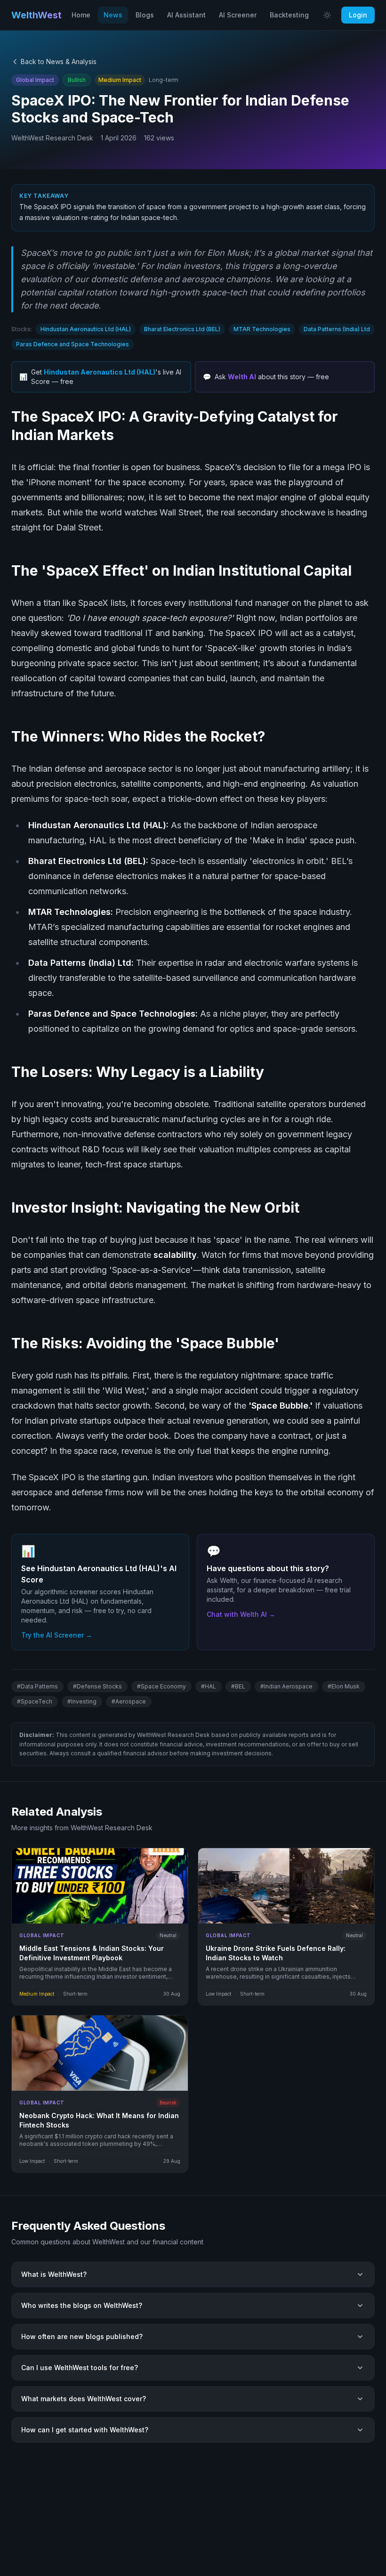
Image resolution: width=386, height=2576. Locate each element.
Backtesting (289, 15)
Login (358, 15)
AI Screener (238, 15)
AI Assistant (186, 15)
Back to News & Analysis (59, 61)
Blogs (145, 15)
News (113, 15)
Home (81, 15)
